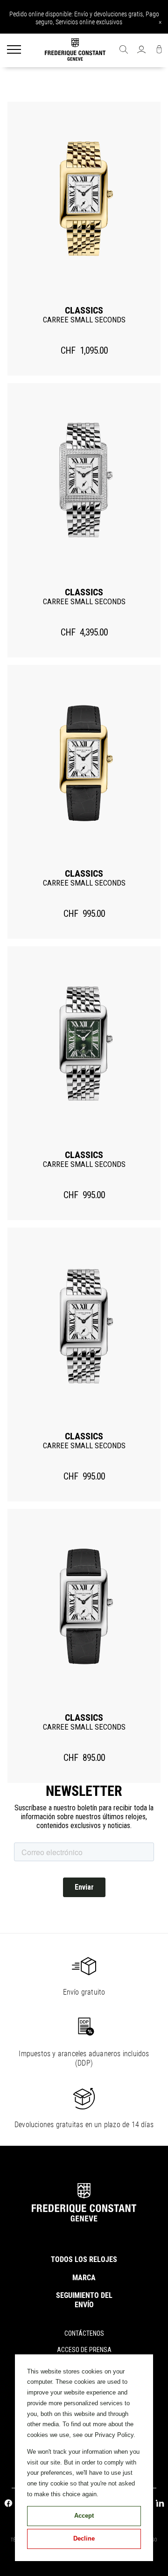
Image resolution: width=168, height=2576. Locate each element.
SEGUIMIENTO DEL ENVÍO (84, 2300)
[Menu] (14, 50)
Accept (84, 2516)
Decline (84, 2538)
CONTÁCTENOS (84, 2333)
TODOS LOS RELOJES (84, 2259)
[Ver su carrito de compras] (159, 50)
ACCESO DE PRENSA (84, 2350)
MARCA (84, 2278)
